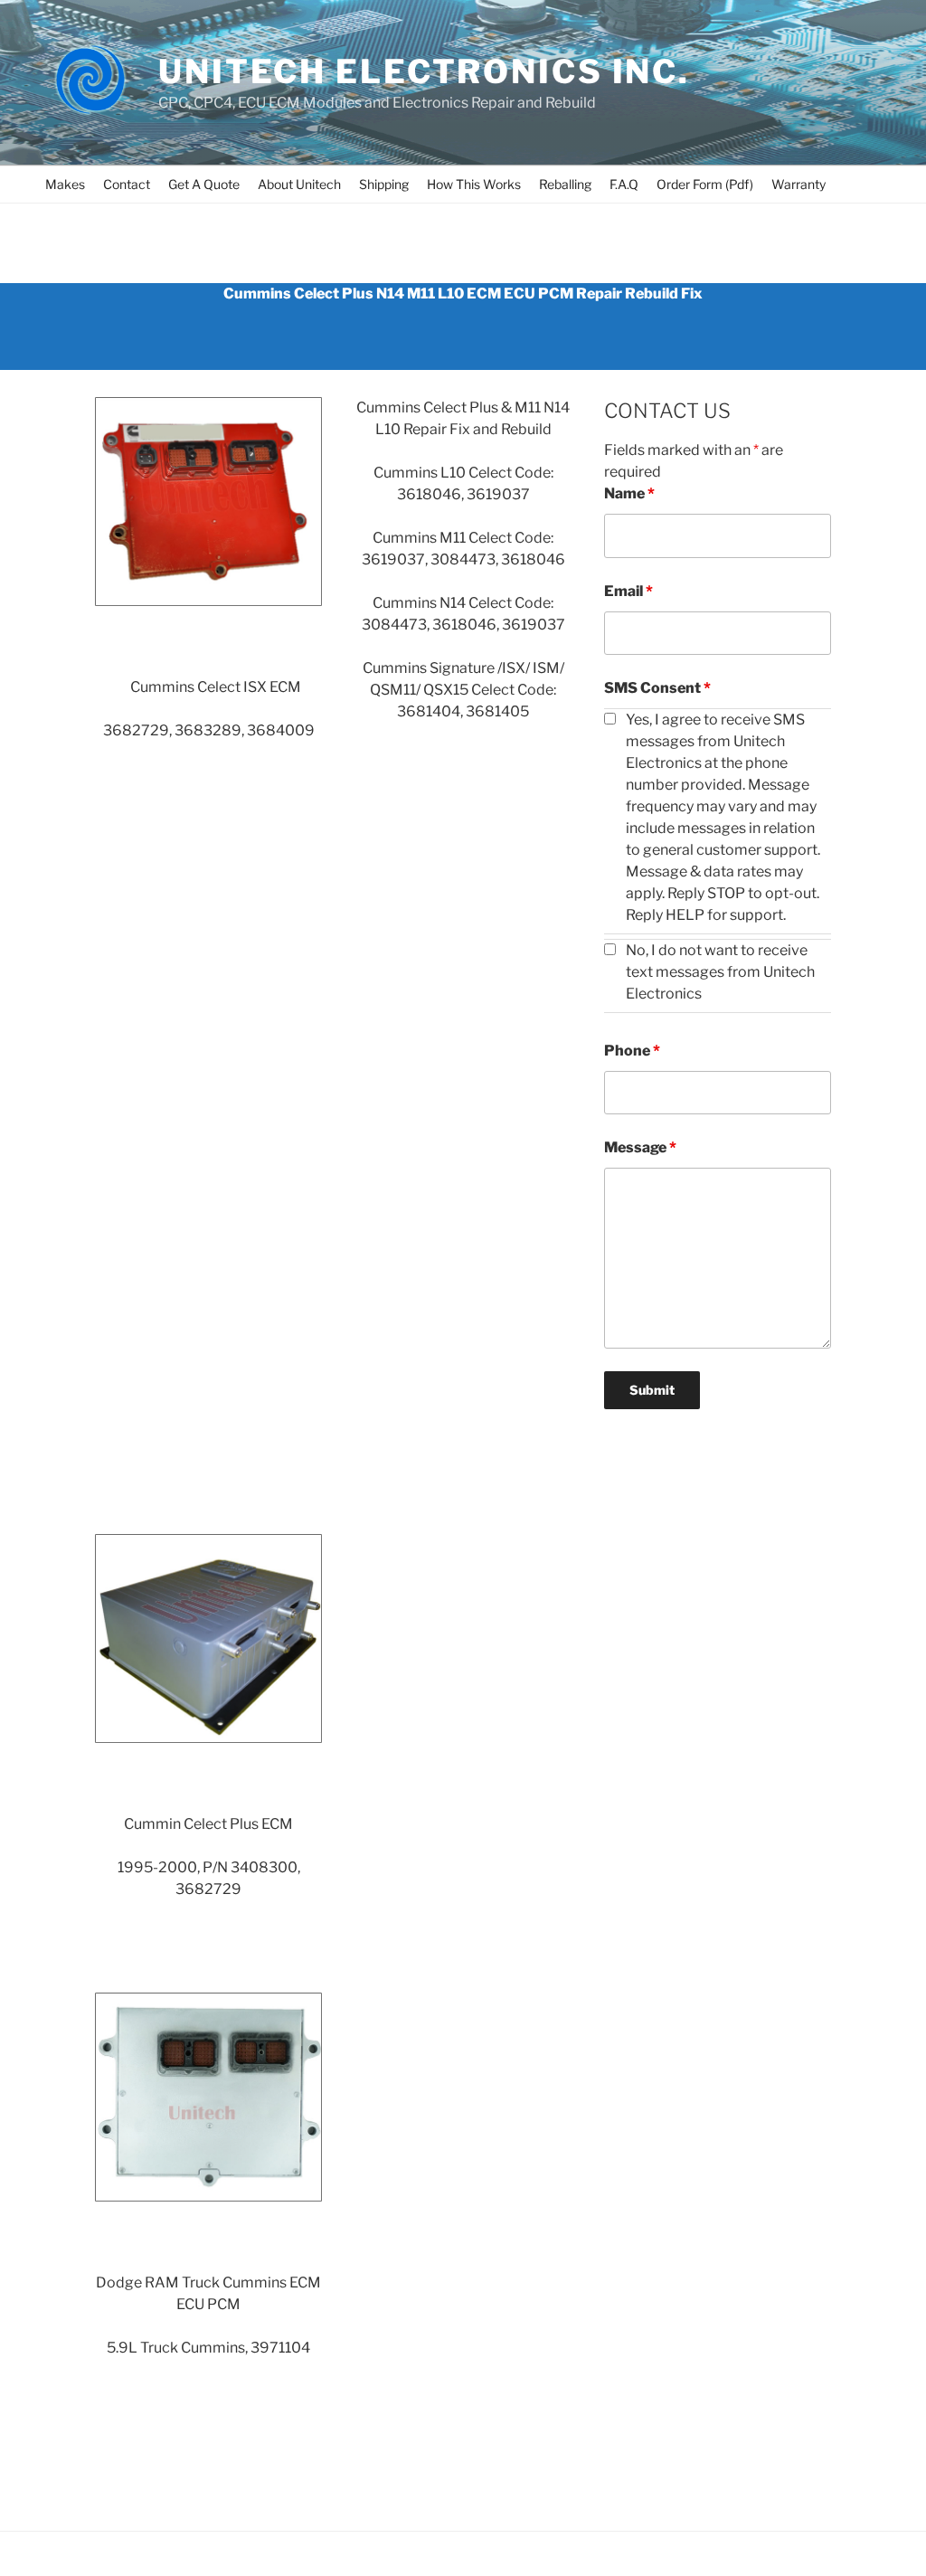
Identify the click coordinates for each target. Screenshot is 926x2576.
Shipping (384, 184)
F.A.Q (624, 184)
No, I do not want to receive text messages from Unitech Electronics (720, 972)
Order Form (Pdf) (705, 184)
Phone (632, 1051)
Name (629, 493)
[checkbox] (610, 719)
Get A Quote (204, 184)
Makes (65, 184)
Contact (127, 184)
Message (640, 1147)
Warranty (798, 184)
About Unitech (299, 184)
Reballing (565, 184)
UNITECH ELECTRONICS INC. (424, 71)
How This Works (474, 184)
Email (628, 591)
